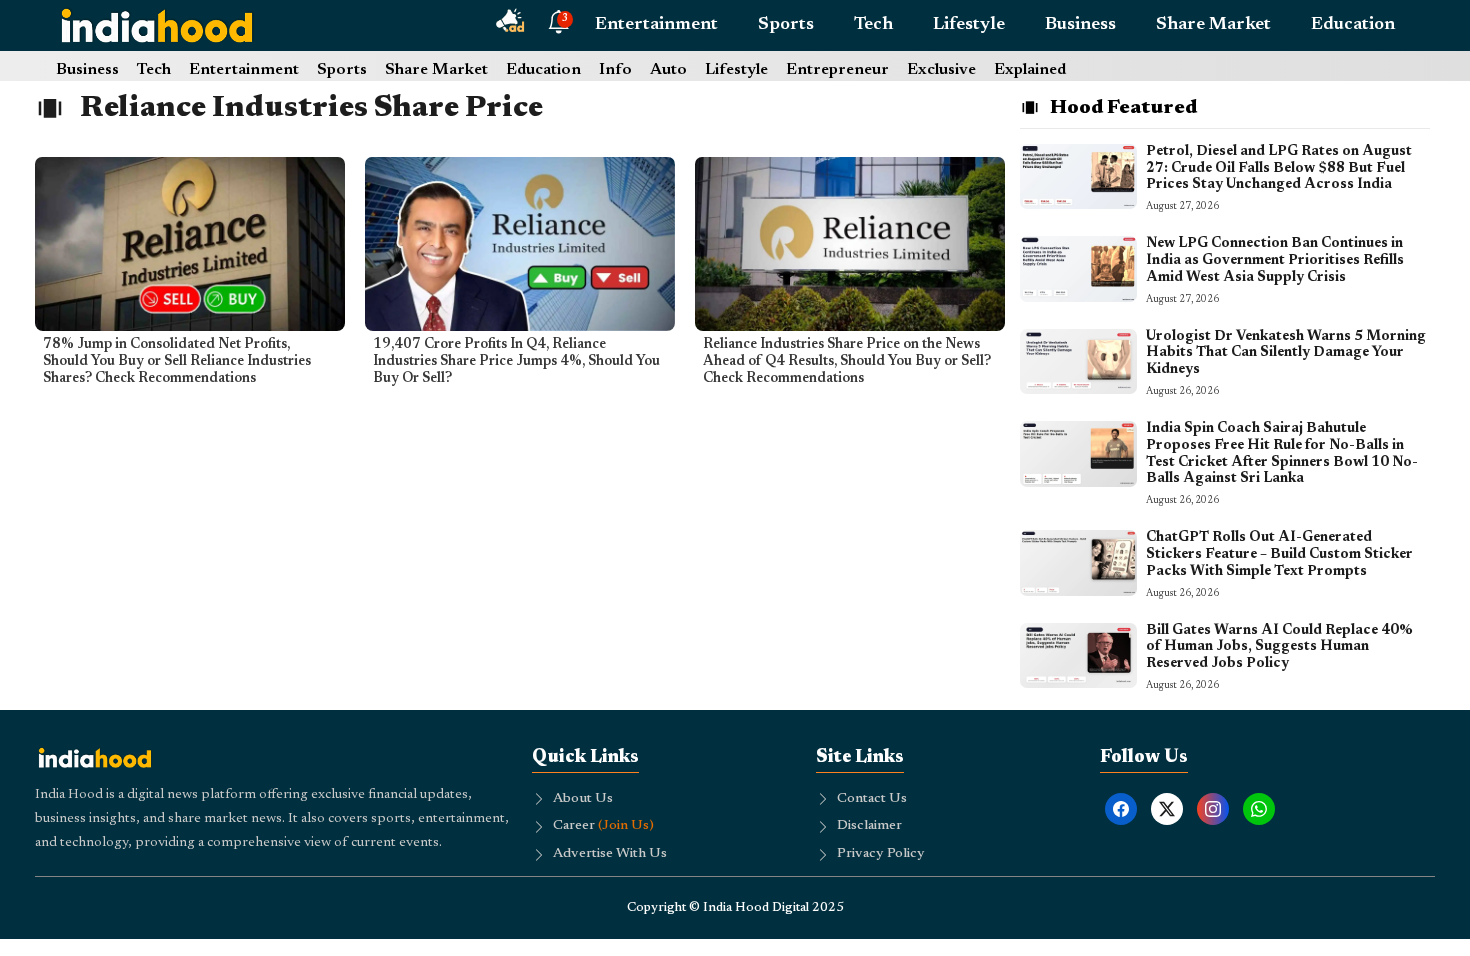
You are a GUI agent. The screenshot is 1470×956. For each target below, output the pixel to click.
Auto (668, 70)
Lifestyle (969, 25)
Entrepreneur (837, 70)
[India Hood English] (157, 25)
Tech (873, 25)
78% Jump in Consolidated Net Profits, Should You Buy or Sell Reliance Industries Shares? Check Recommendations (177, 362)
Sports (786, 25)
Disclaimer (869, 826)
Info (615, 70)
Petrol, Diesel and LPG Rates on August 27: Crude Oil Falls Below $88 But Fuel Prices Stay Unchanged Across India (1279, 169)
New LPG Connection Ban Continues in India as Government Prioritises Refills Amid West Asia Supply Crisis (1275, 261)
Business (1080, 25)
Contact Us (872, 799)
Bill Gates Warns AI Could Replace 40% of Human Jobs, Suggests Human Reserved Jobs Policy (1279, 648)
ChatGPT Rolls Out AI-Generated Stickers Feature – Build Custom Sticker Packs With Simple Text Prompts (1279, 555)
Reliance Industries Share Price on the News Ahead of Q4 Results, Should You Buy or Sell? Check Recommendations (847, 362)
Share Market (1213, 25)
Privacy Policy (881, 854)
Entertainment (656, 25)
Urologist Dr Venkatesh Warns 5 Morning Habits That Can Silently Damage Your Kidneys (1286, 354)
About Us (583, 799)
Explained (1030, 70)
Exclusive (941, 70)
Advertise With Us (610, 854)
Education (1353, 25)
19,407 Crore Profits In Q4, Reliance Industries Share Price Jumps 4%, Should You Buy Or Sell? (516, 362)
